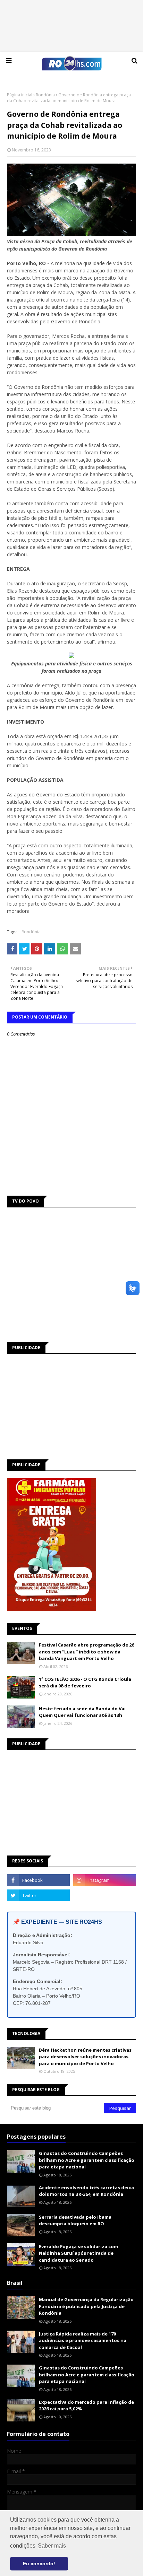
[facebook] (38, 1880)
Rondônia (45, 95)
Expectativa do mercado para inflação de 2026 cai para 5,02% (86, 2405)
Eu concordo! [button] (39, 2564)
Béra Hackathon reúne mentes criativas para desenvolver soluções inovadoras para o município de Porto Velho (85, 2057)
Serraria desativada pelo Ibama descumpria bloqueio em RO (75, 2220)
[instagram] (105, 1880)
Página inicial (20, 95)
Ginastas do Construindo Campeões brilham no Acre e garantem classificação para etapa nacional (87, 2160)
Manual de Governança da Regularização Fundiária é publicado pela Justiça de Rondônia (86, 2306)
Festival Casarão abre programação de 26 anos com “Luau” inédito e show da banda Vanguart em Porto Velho (86, 1652)
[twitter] (38, 1895)
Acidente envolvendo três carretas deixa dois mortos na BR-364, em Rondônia (86, 2191)
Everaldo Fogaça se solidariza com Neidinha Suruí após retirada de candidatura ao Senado (78, 2253)
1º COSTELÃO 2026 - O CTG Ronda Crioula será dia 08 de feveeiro (85, 1683)
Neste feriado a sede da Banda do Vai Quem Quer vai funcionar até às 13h (82, 1712)
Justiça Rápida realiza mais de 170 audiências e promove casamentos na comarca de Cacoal (83, 2341)
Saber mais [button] (52, 2546)
